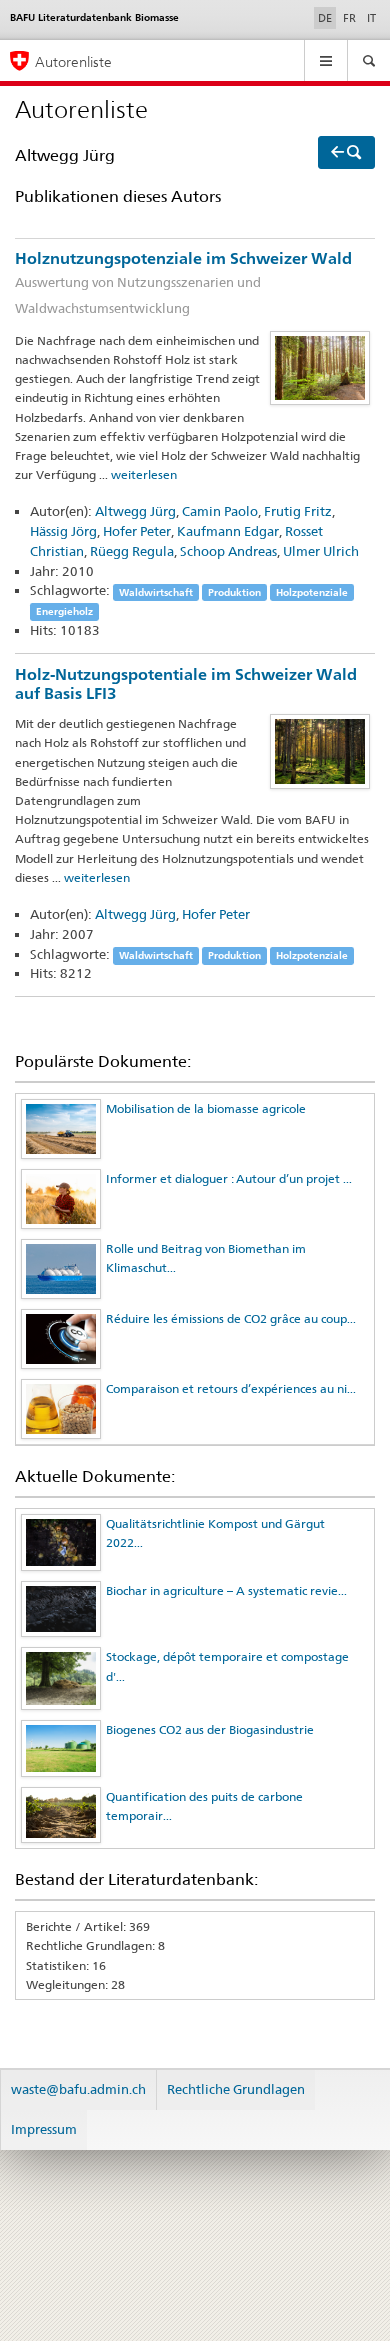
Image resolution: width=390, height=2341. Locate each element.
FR (349, 18)
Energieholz (64, 611)
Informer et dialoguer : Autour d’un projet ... (229, 1178)
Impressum (44, 2129)
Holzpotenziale (312, 591)
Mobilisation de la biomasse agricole (206, 1108)
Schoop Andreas (228, 551)
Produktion (234, 591)
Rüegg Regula (132, 551)
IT (371, 18)
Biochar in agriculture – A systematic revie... (226, 1590)
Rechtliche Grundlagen (236, 2089)
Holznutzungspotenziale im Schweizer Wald (183, 282)
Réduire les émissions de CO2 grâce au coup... (231, 1318)
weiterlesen (144, 474)
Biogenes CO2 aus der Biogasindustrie (210, 1729)
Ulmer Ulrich (321, 551)
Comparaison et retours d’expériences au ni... (231, 1388)
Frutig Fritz (298, 511)
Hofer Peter (137, 531)
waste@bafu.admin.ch (78, 2089)
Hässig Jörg (63, 531)
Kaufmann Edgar (228, 531)
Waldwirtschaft (156, 591)
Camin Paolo (220, 511)
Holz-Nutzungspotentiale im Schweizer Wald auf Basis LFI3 (186, 684)
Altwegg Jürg (135, 511)
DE (327, 17)
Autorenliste (73, 61)
